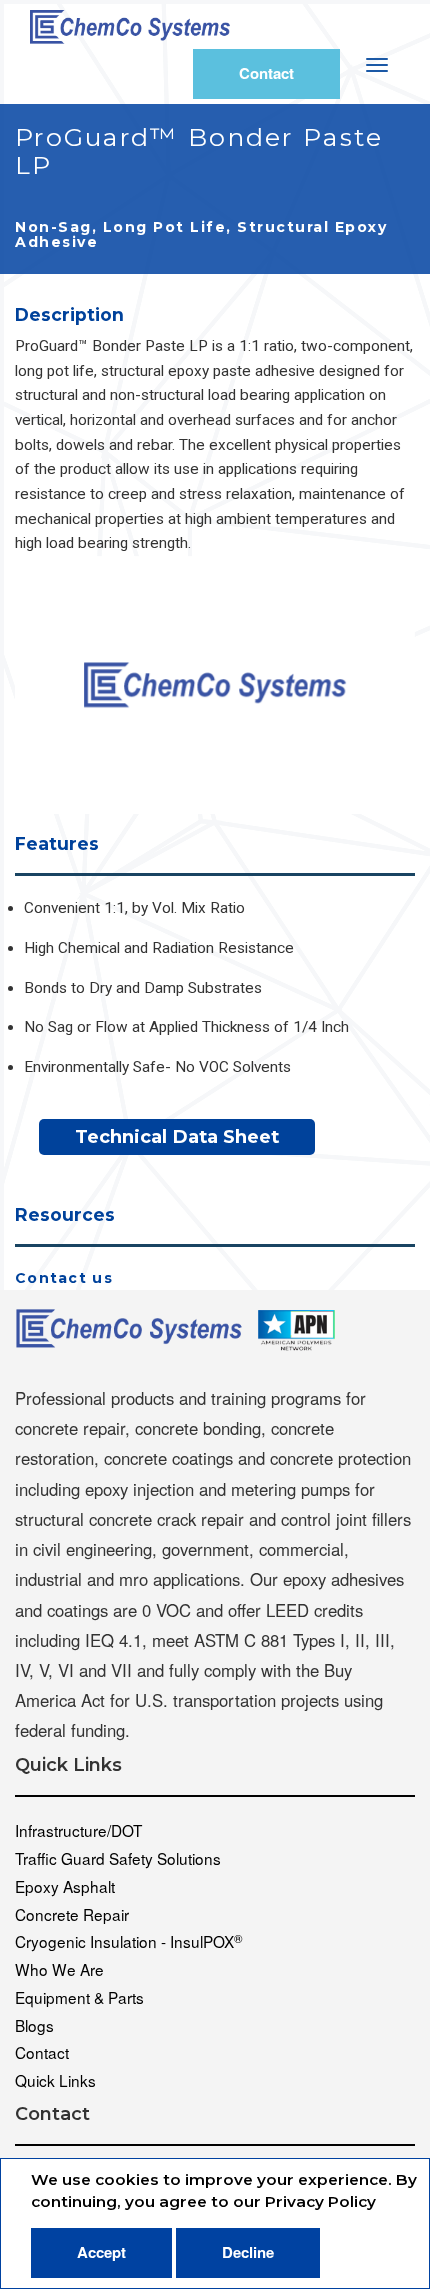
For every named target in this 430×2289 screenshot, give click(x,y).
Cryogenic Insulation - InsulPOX (129, 1941)
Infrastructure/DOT (78, 1830)
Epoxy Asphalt (65, 1886)
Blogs (34, 2025)
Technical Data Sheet (177, 1136)
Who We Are (59, 1969)
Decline (248, 2252)
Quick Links (55, 2080)
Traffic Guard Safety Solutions (118, 1858)
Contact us (64, 1278)
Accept (101, 2252)
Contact (266, 73)
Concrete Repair (72, 1914)
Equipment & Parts (79, 1997)
